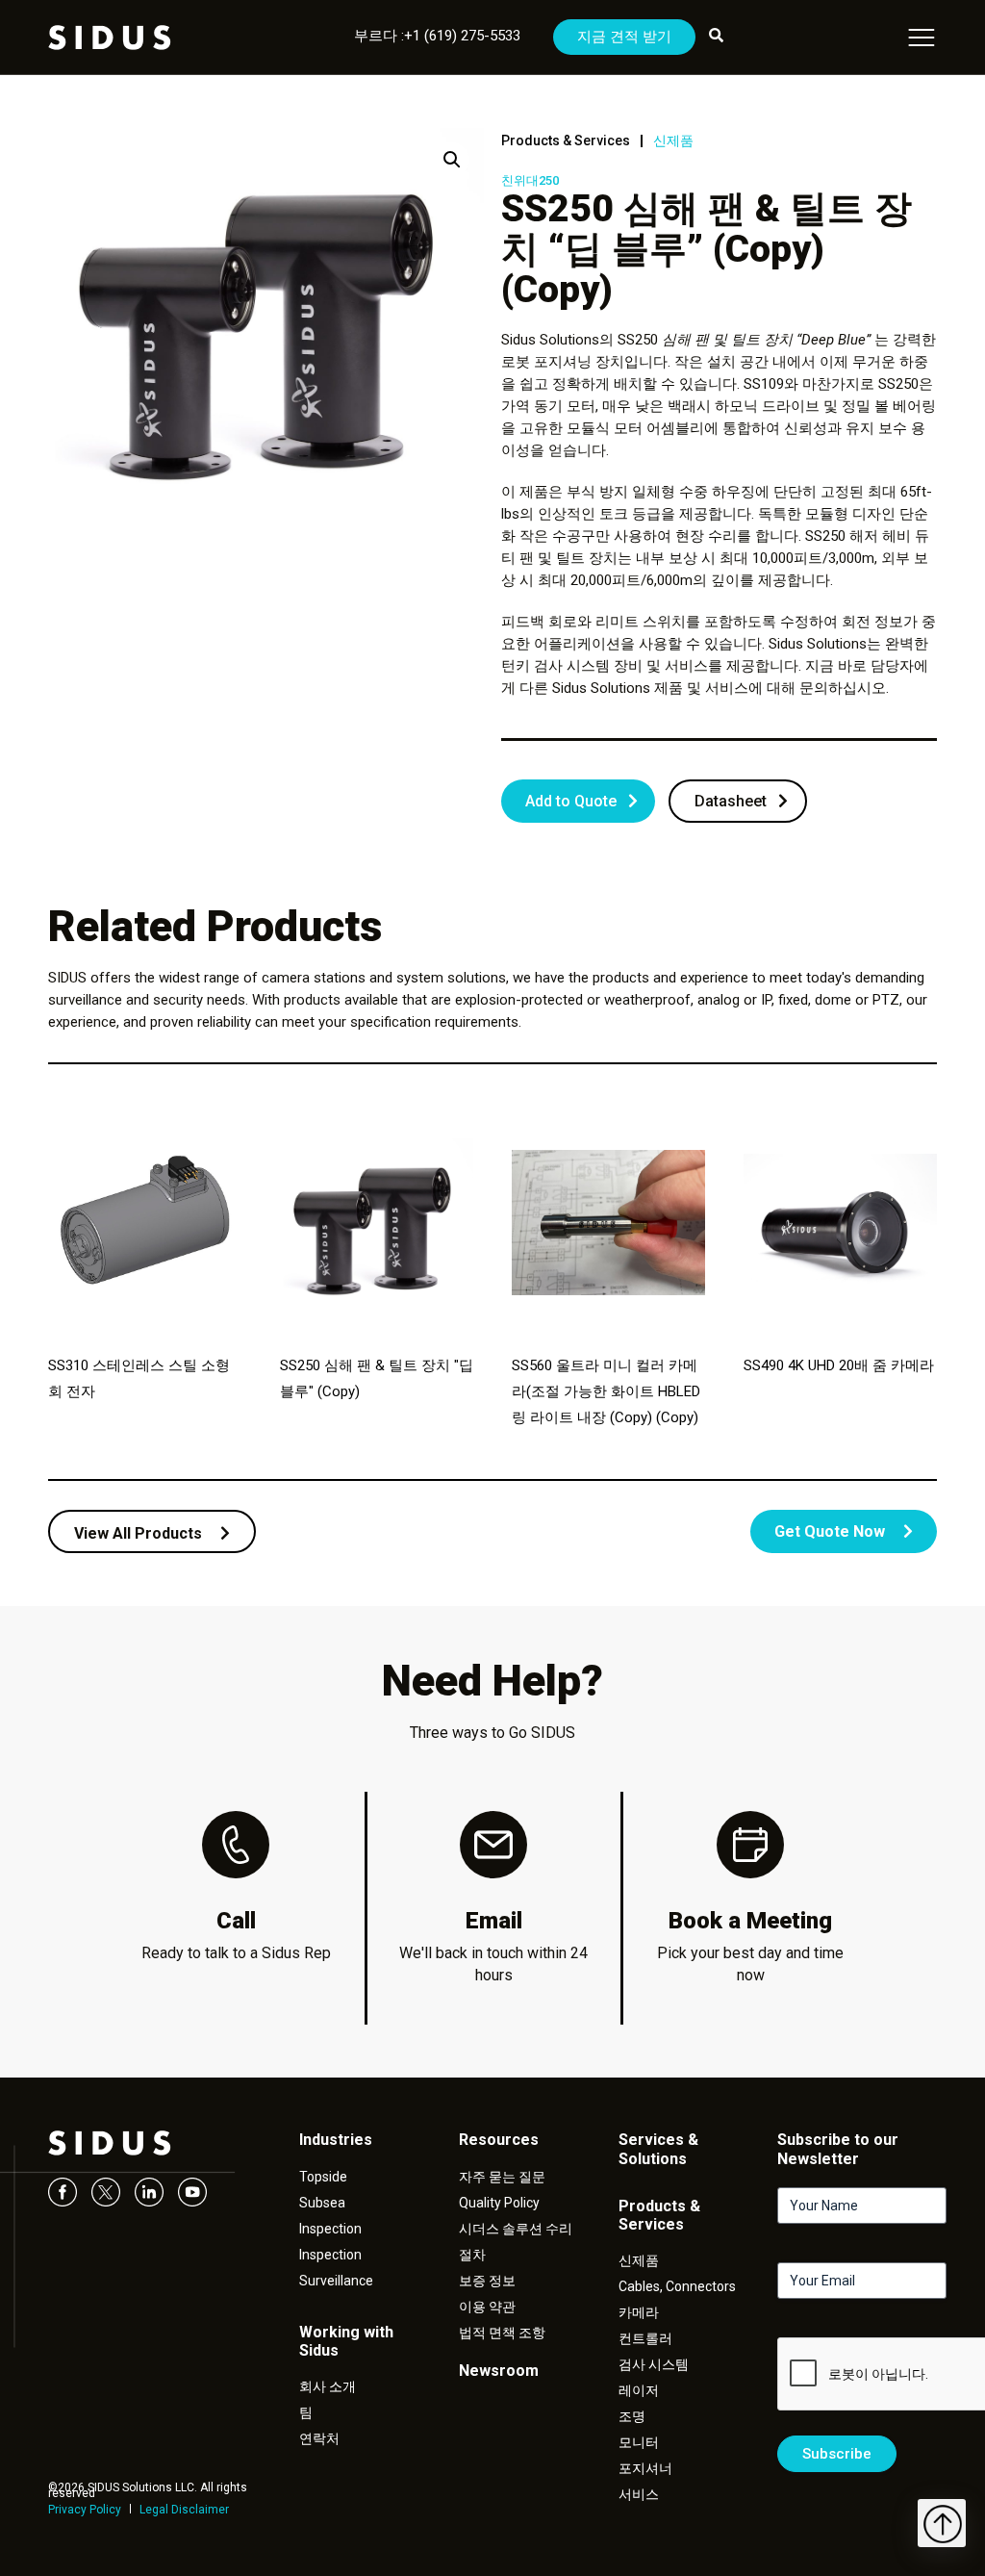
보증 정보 (487, 2281)
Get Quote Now (832, 1531)
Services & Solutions (658, 2149)
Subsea (322, 2203)
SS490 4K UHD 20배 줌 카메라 (839, 1365)
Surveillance (336, 2281)
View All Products (140, 1533)
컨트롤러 (645, 2338)
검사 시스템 (654, 2364)
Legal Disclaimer (184, 2510)
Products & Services (566, 140)
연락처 (319, 2438)
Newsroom (499, 2371)
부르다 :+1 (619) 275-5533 (437, 36)
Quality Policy (499, 2203)
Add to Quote (571, 801)
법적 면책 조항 (502, 2333)
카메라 (639, 2312)
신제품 (673, 140)
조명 (632, 2416)
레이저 (639, 2390)
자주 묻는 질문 (502, 2177)
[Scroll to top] (942, 2523)
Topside (323, 2177)
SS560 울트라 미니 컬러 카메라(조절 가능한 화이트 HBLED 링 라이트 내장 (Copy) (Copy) (606, 1391)
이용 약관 (487, 2307)
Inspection (330, 2229)
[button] (452, 160)
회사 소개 (328, 2386)
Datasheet (731, 801)
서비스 (639, 2494)
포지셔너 (645, 2468)
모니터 (639, 2442)
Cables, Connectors (677, 2286)
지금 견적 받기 (624, 37)
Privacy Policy (85, 2510)
